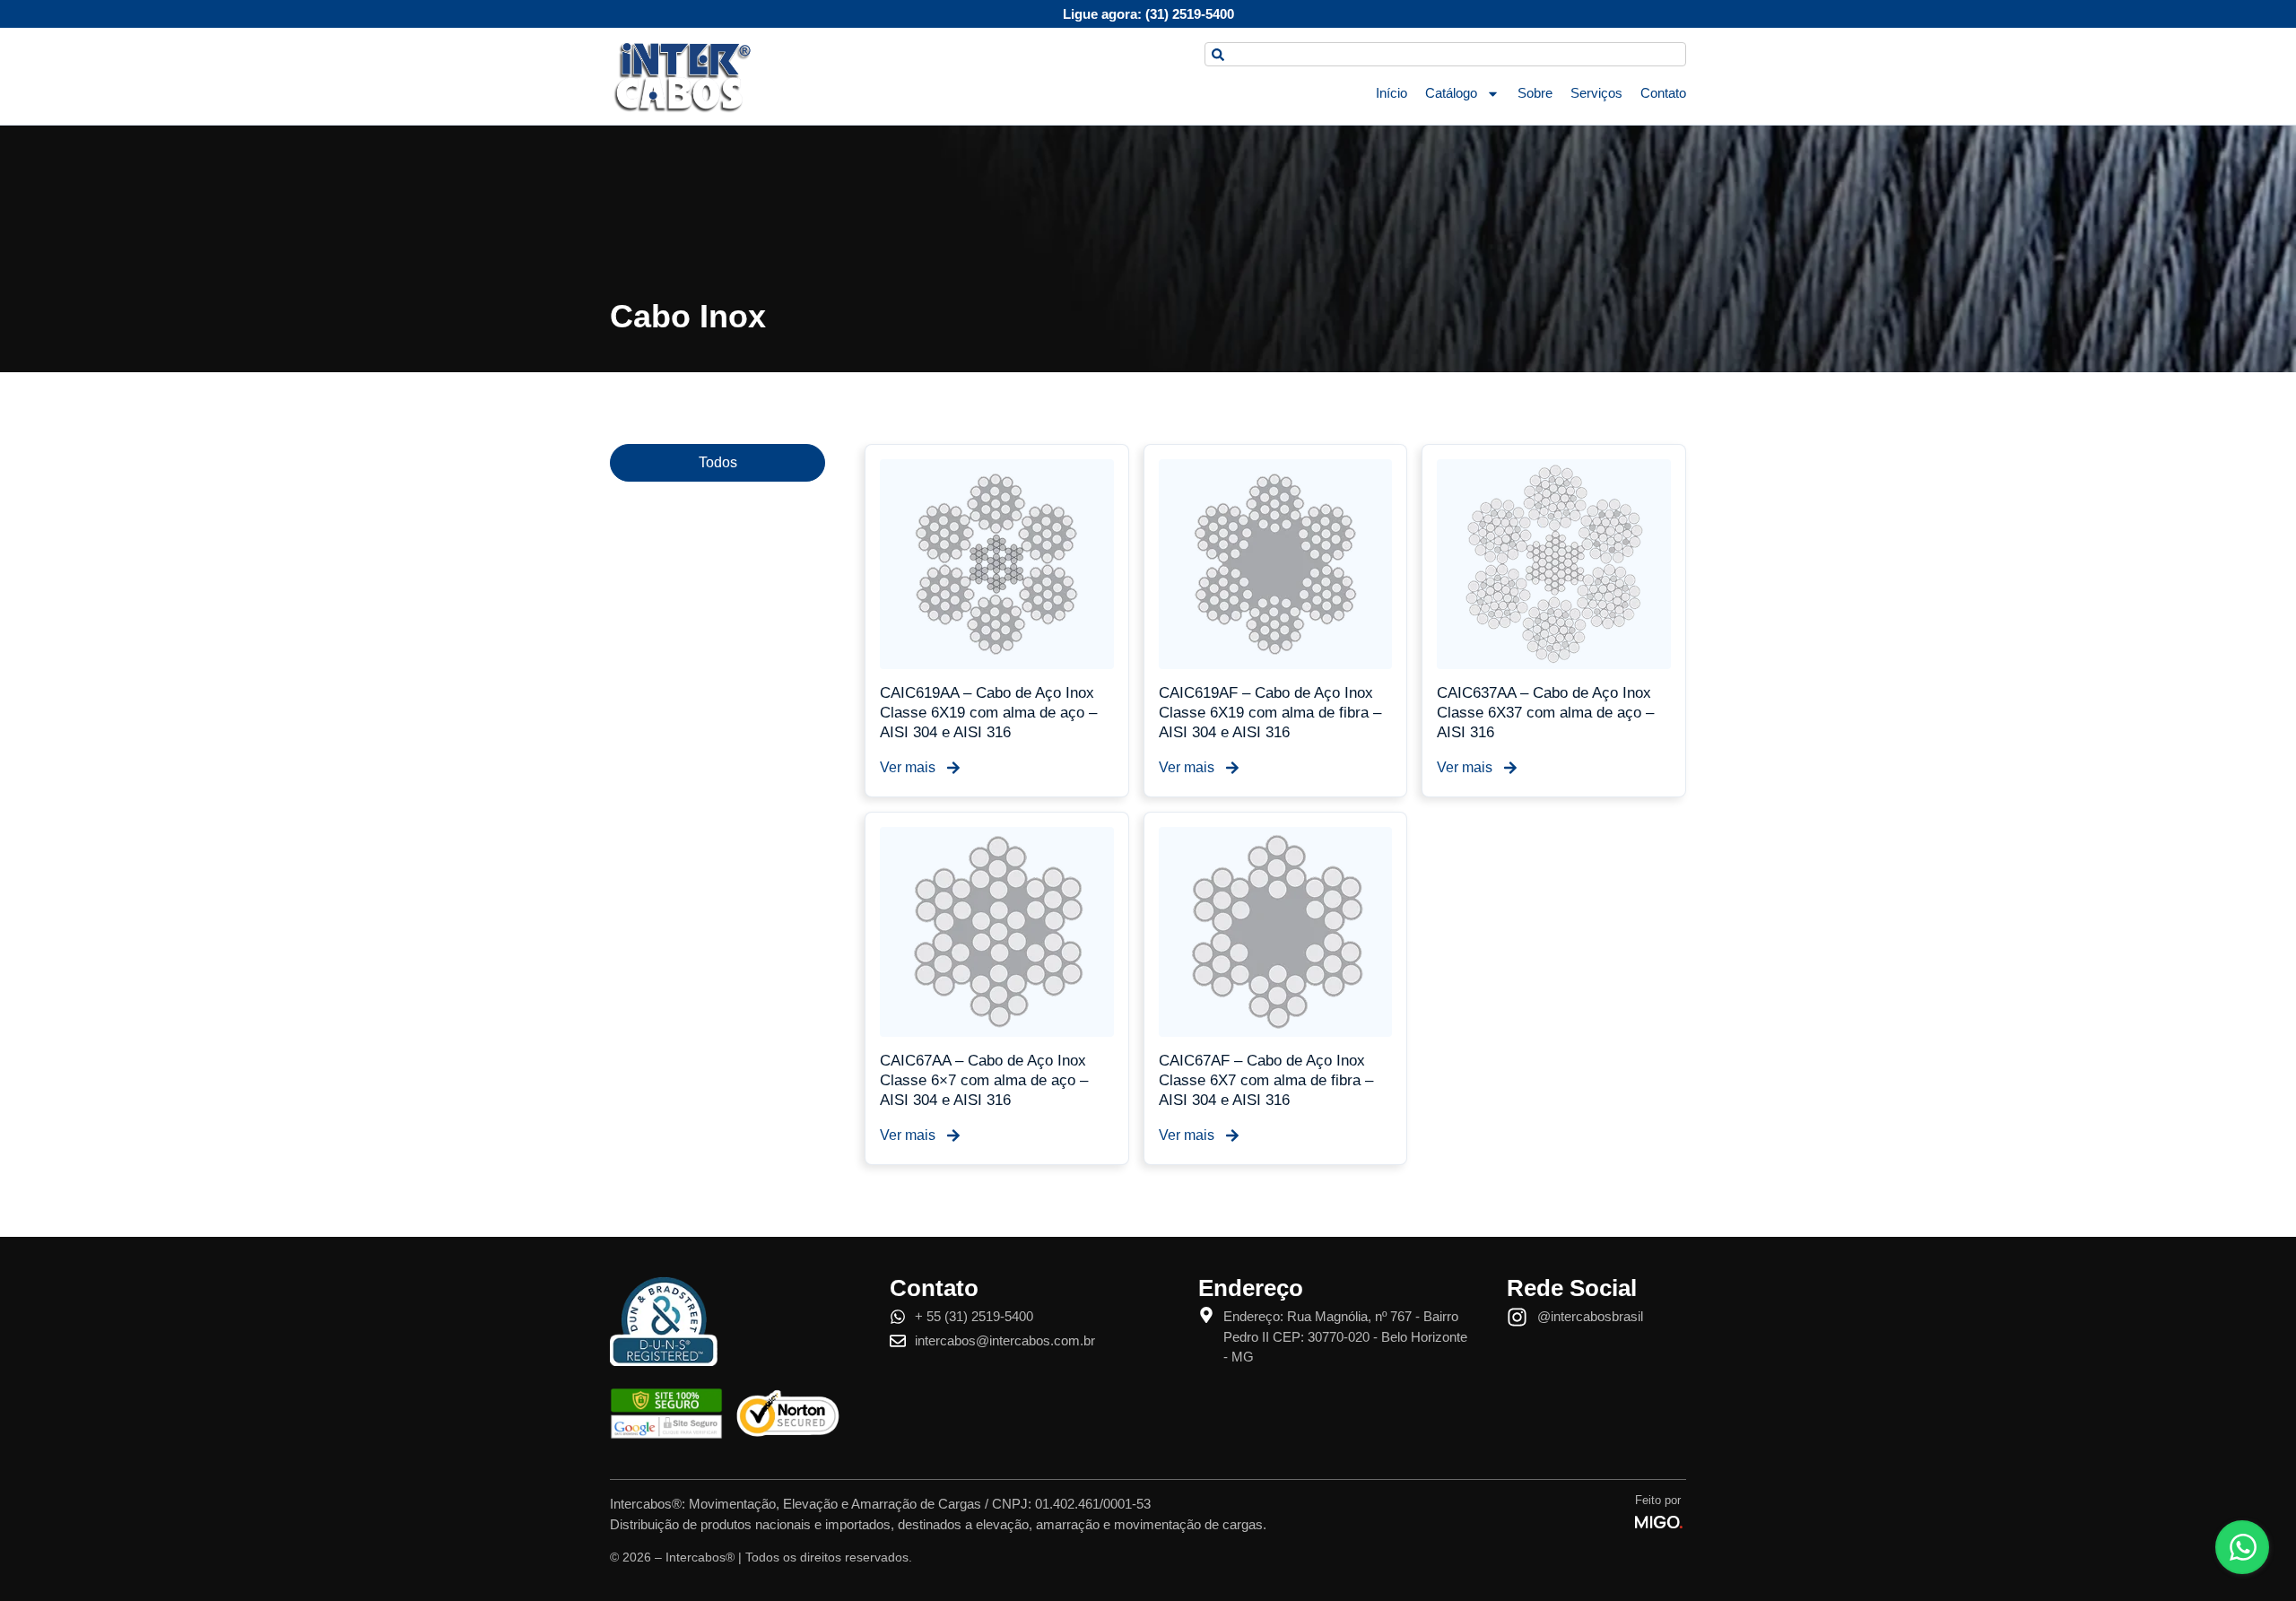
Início (1392, 93)
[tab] (717, 463)
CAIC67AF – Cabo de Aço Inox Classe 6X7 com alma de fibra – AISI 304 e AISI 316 (1266, 1080)
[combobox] (1445, 54)
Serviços (1596, 93)
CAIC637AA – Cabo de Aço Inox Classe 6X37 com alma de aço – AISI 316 (1545, 713)
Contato (1663, 93)
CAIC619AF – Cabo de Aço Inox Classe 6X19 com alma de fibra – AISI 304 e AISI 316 (1270, 713)
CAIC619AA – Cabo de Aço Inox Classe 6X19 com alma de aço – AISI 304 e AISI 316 (988, 713)
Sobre (1535, 93)
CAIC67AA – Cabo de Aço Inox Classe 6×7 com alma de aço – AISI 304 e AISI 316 (984, 1080)
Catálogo (1451, 93)
